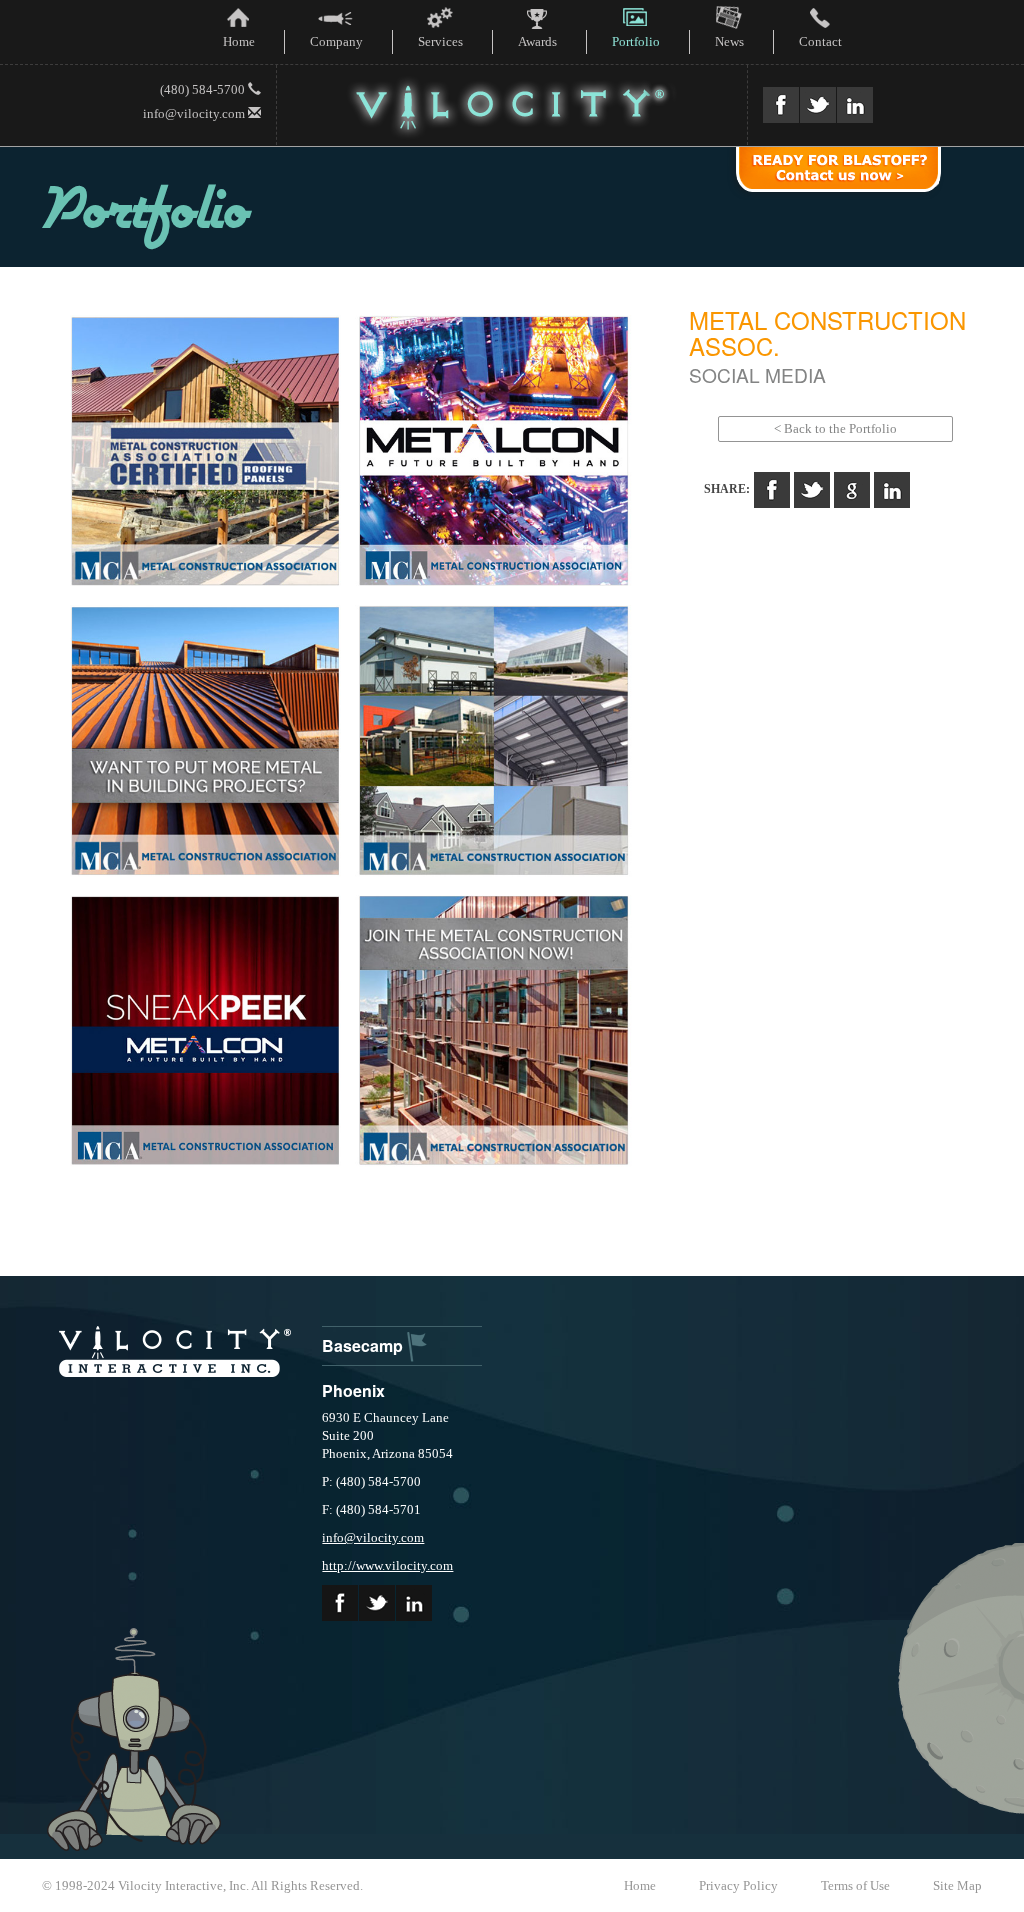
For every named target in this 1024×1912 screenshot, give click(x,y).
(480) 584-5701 (378, 1509)
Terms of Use (855, 1885)
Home (640, 1885)
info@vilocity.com (195, 113)
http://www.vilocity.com (387, 1565)
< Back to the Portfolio (835, 428)
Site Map (957, 1885)
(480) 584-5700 (204, 89)
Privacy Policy (738, 1885)
